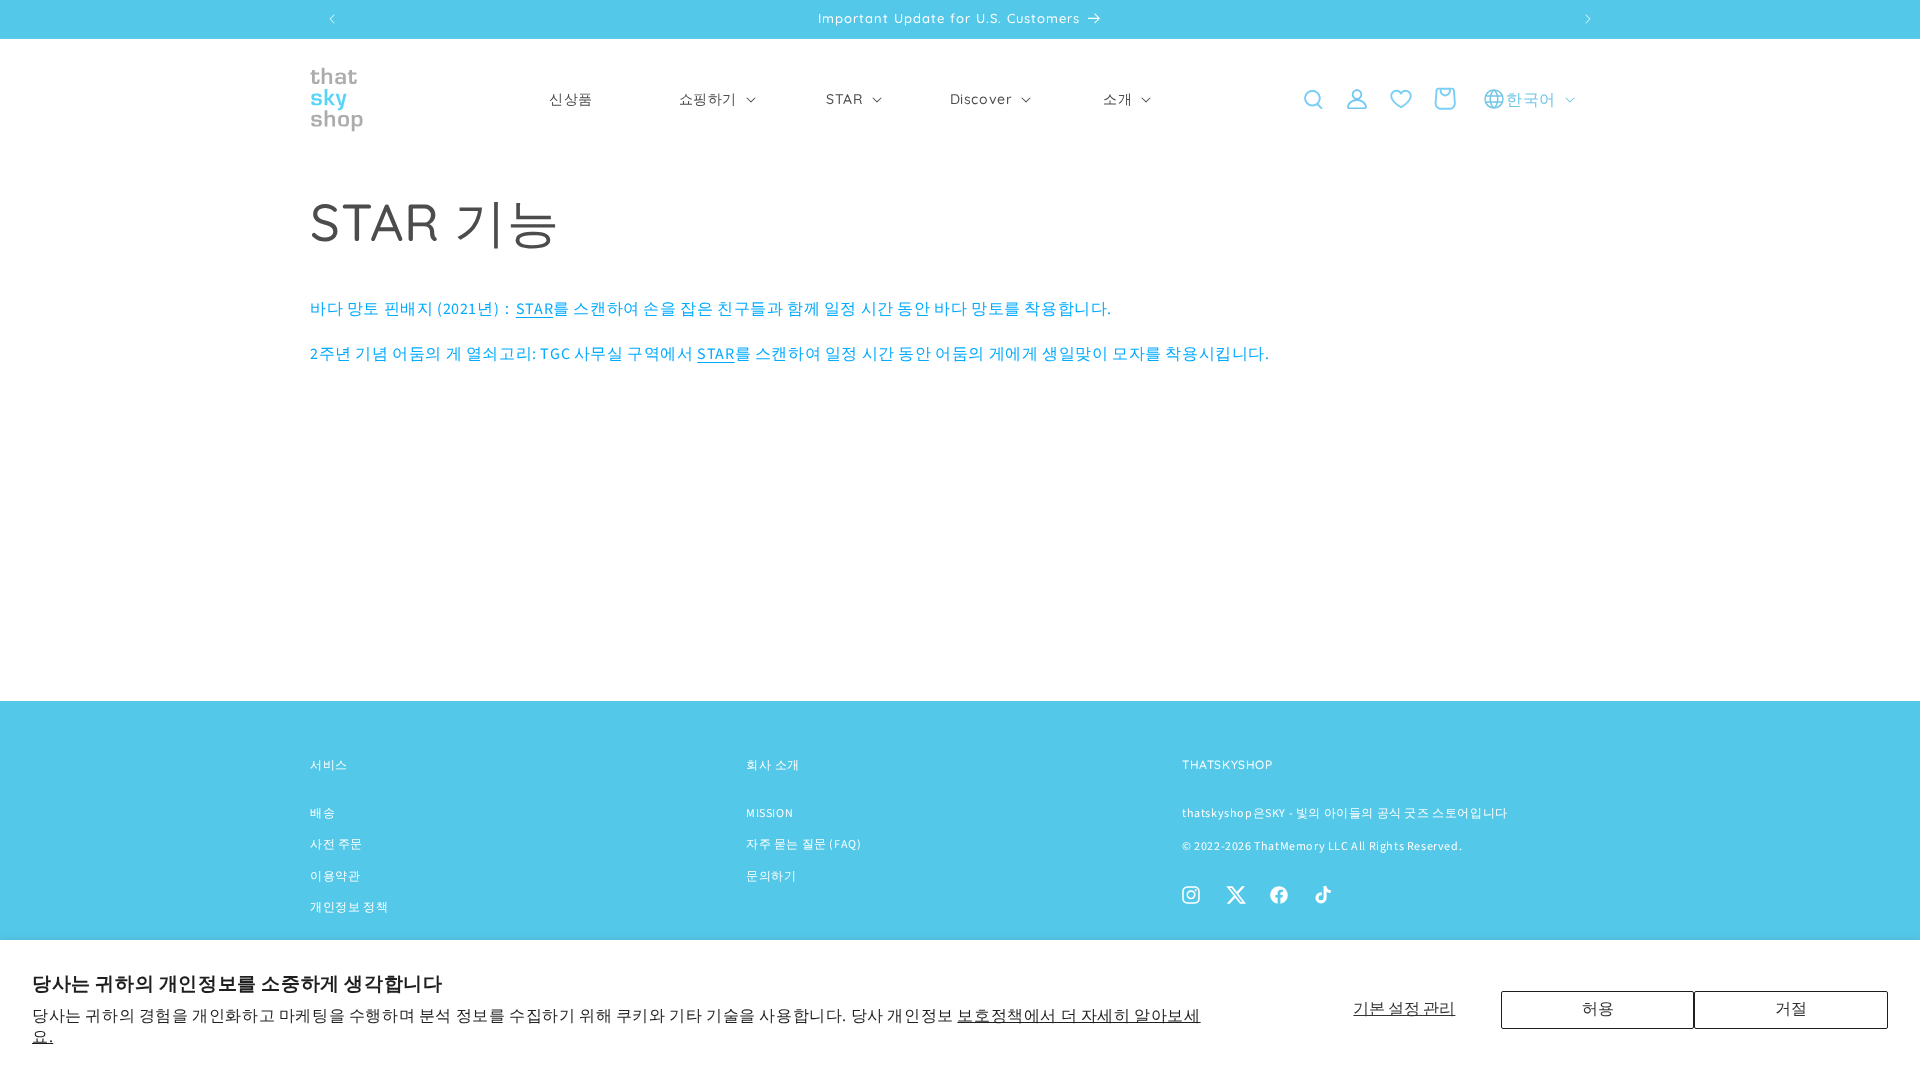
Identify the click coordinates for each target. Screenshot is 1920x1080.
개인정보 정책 (349, 907)
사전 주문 (336, 844)
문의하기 (771, 876)
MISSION (769, 813)
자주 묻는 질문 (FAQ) (803, 844)
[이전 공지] (332, 19)
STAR (534, 309)
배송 (322, 813)
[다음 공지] (1588, 19)
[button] (708, 99)
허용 (1598, 1009)
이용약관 (335, 876)
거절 (1791, 1009)
